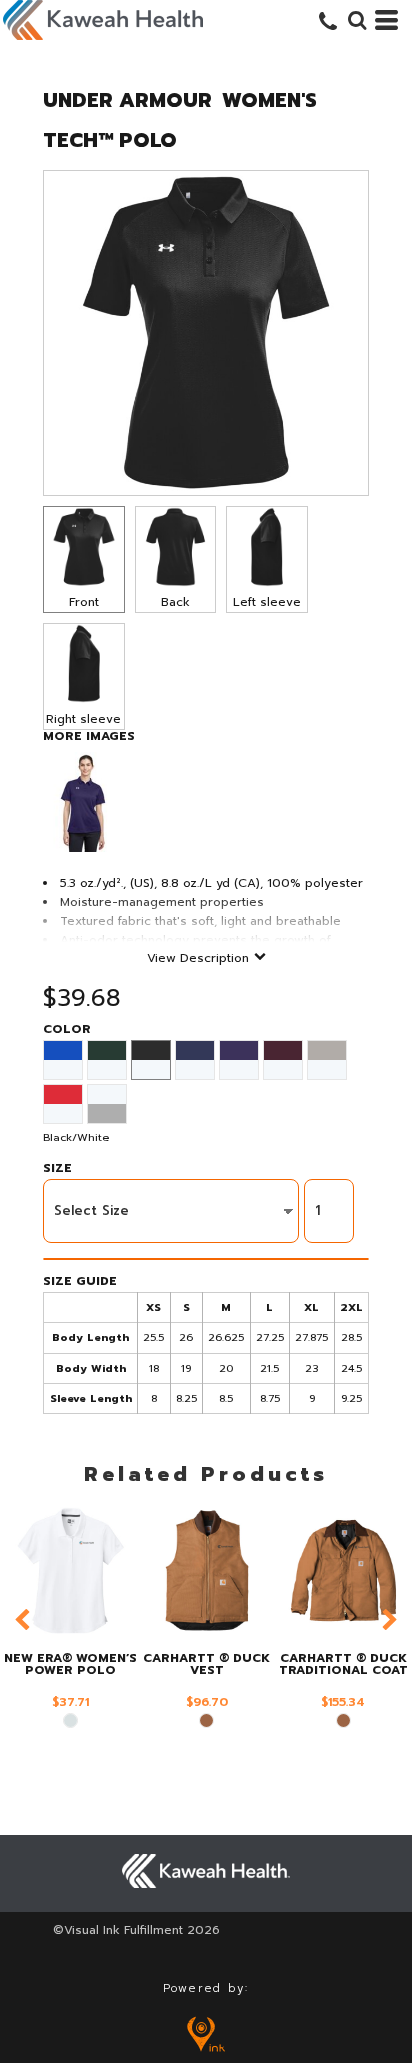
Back (175, 602)
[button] (357, 20)
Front (84, 602)
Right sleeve (83, 719)
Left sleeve (267, 602)
